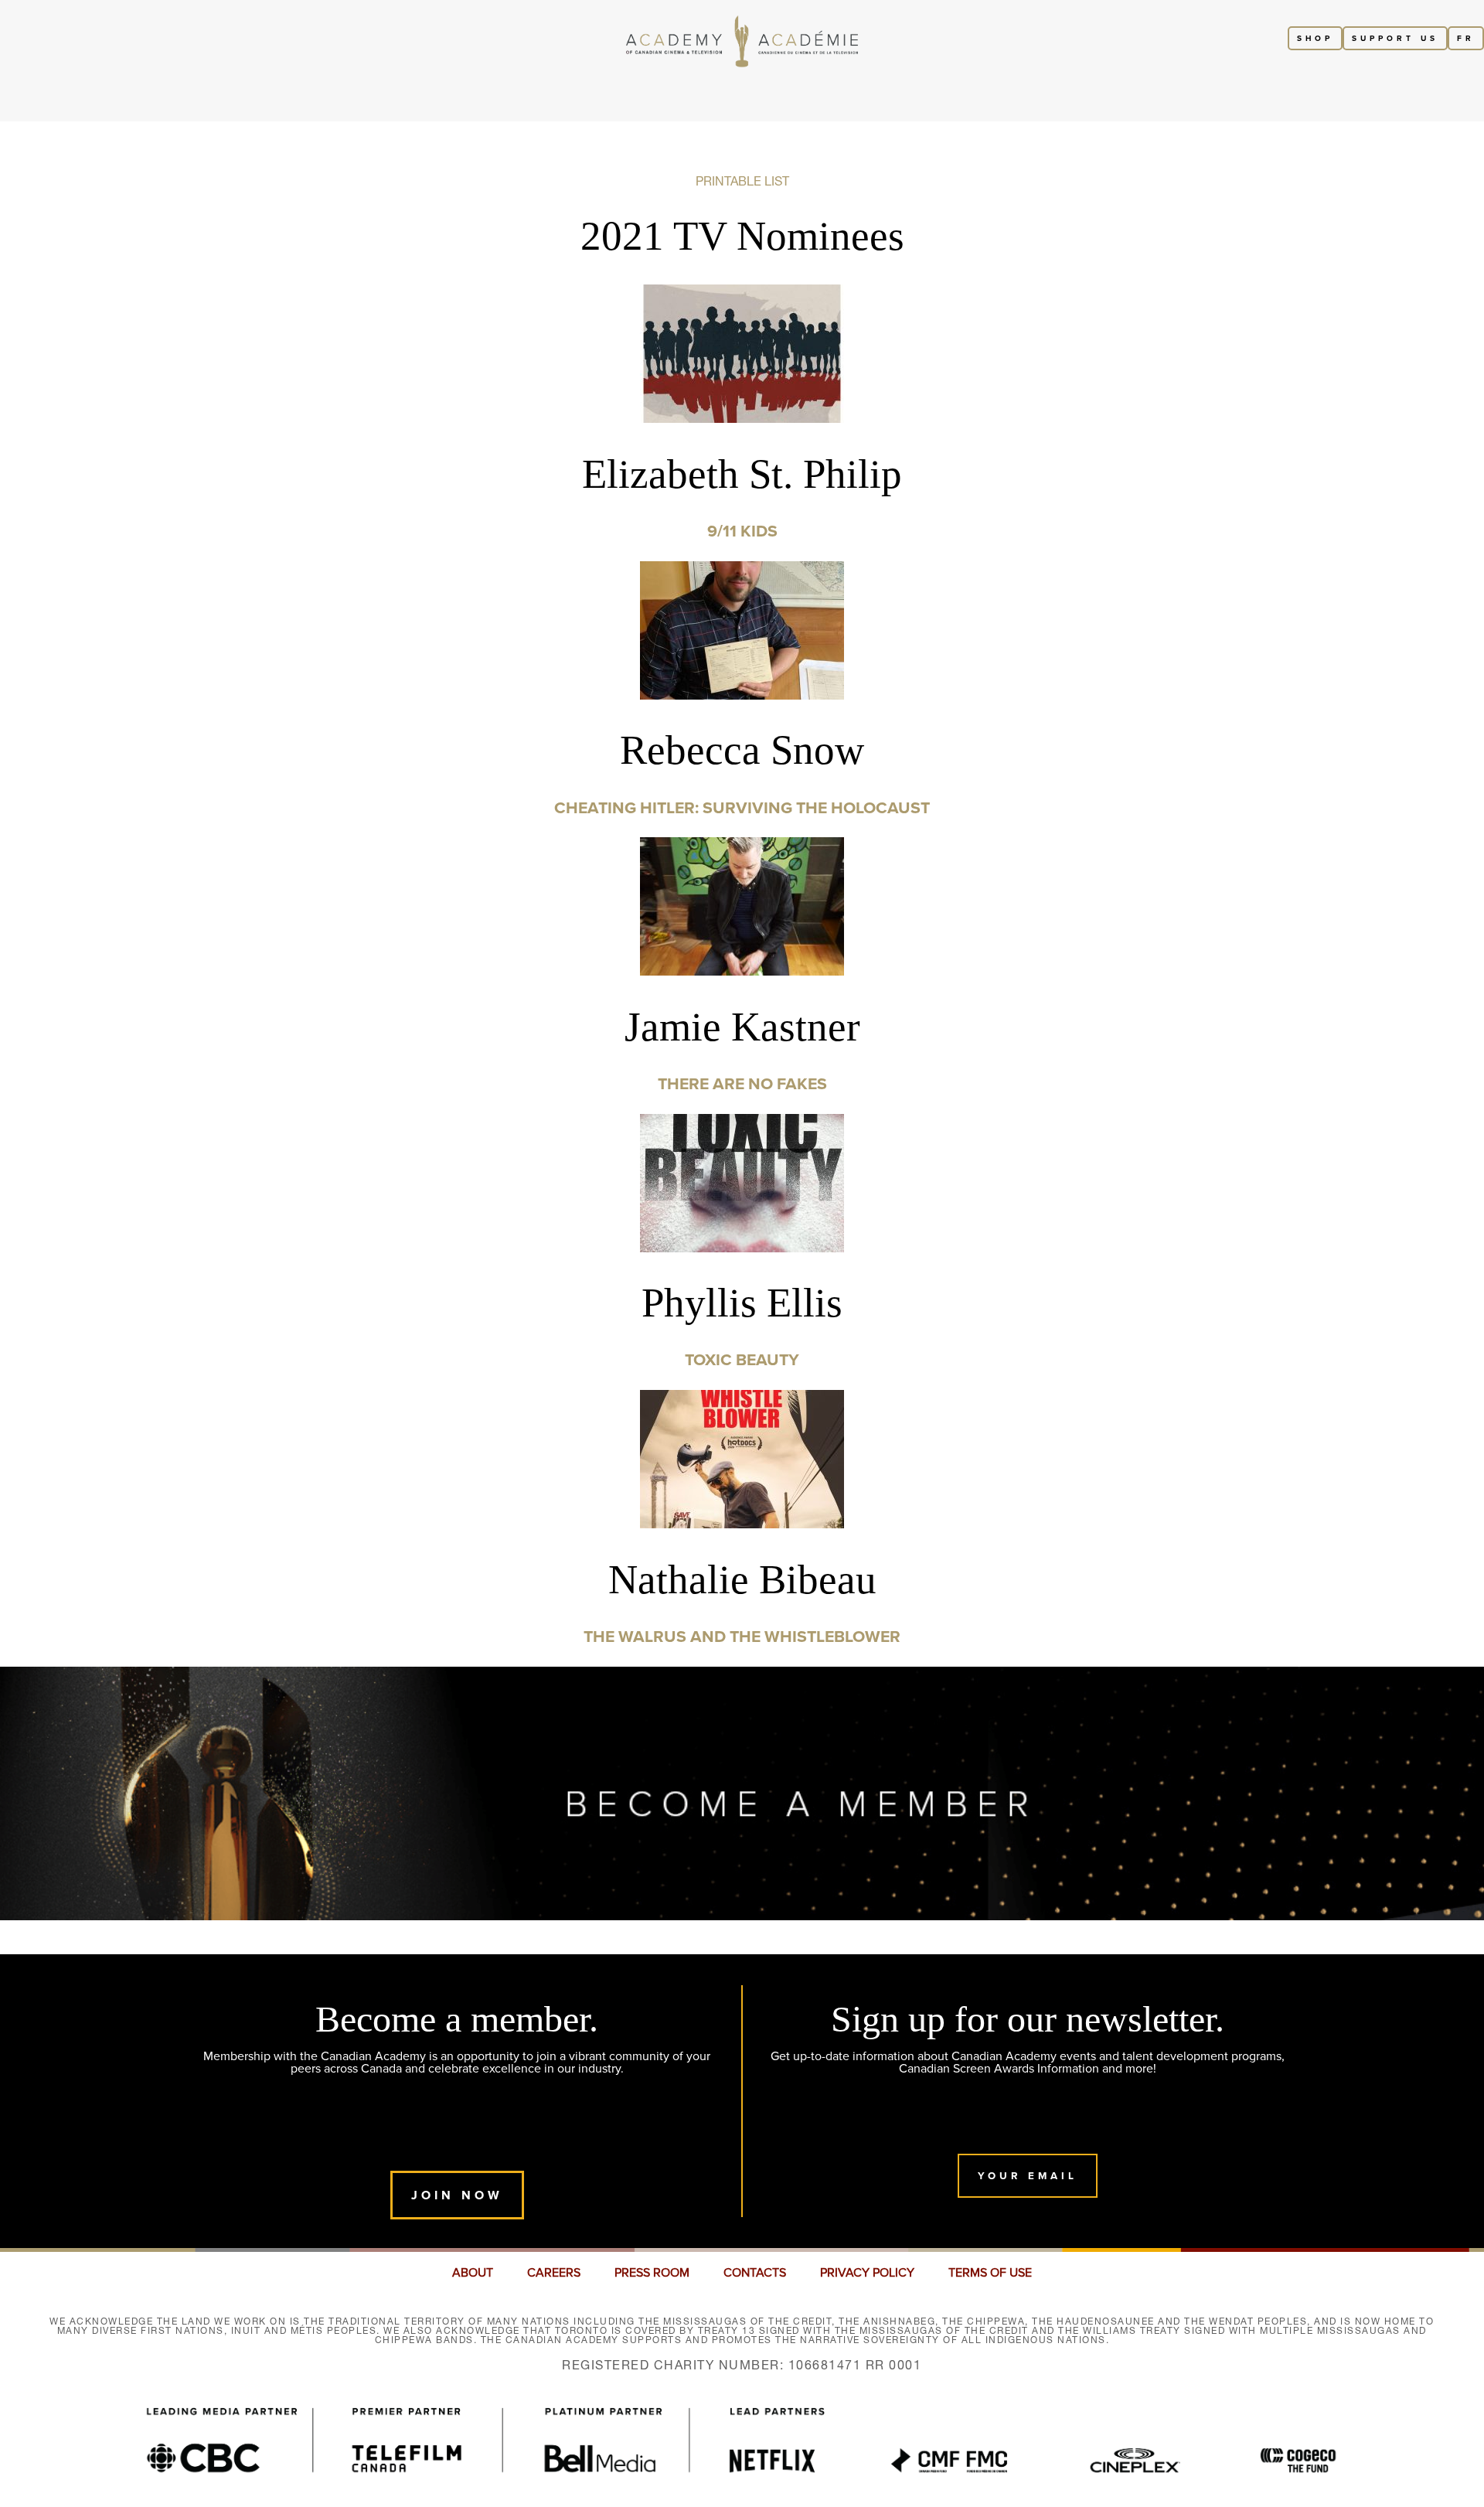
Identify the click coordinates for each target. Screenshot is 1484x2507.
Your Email (1028, 2176)
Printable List (742, 181)
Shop (1315, 38)
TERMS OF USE (990, 2273)
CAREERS (554, 2273)
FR (1466, 38)
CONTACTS (755, 2273)
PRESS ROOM (652, 2273)
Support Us (1395, 38)
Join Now (457, 2195)
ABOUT (473, 2273)
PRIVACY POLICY (867, 2273)
